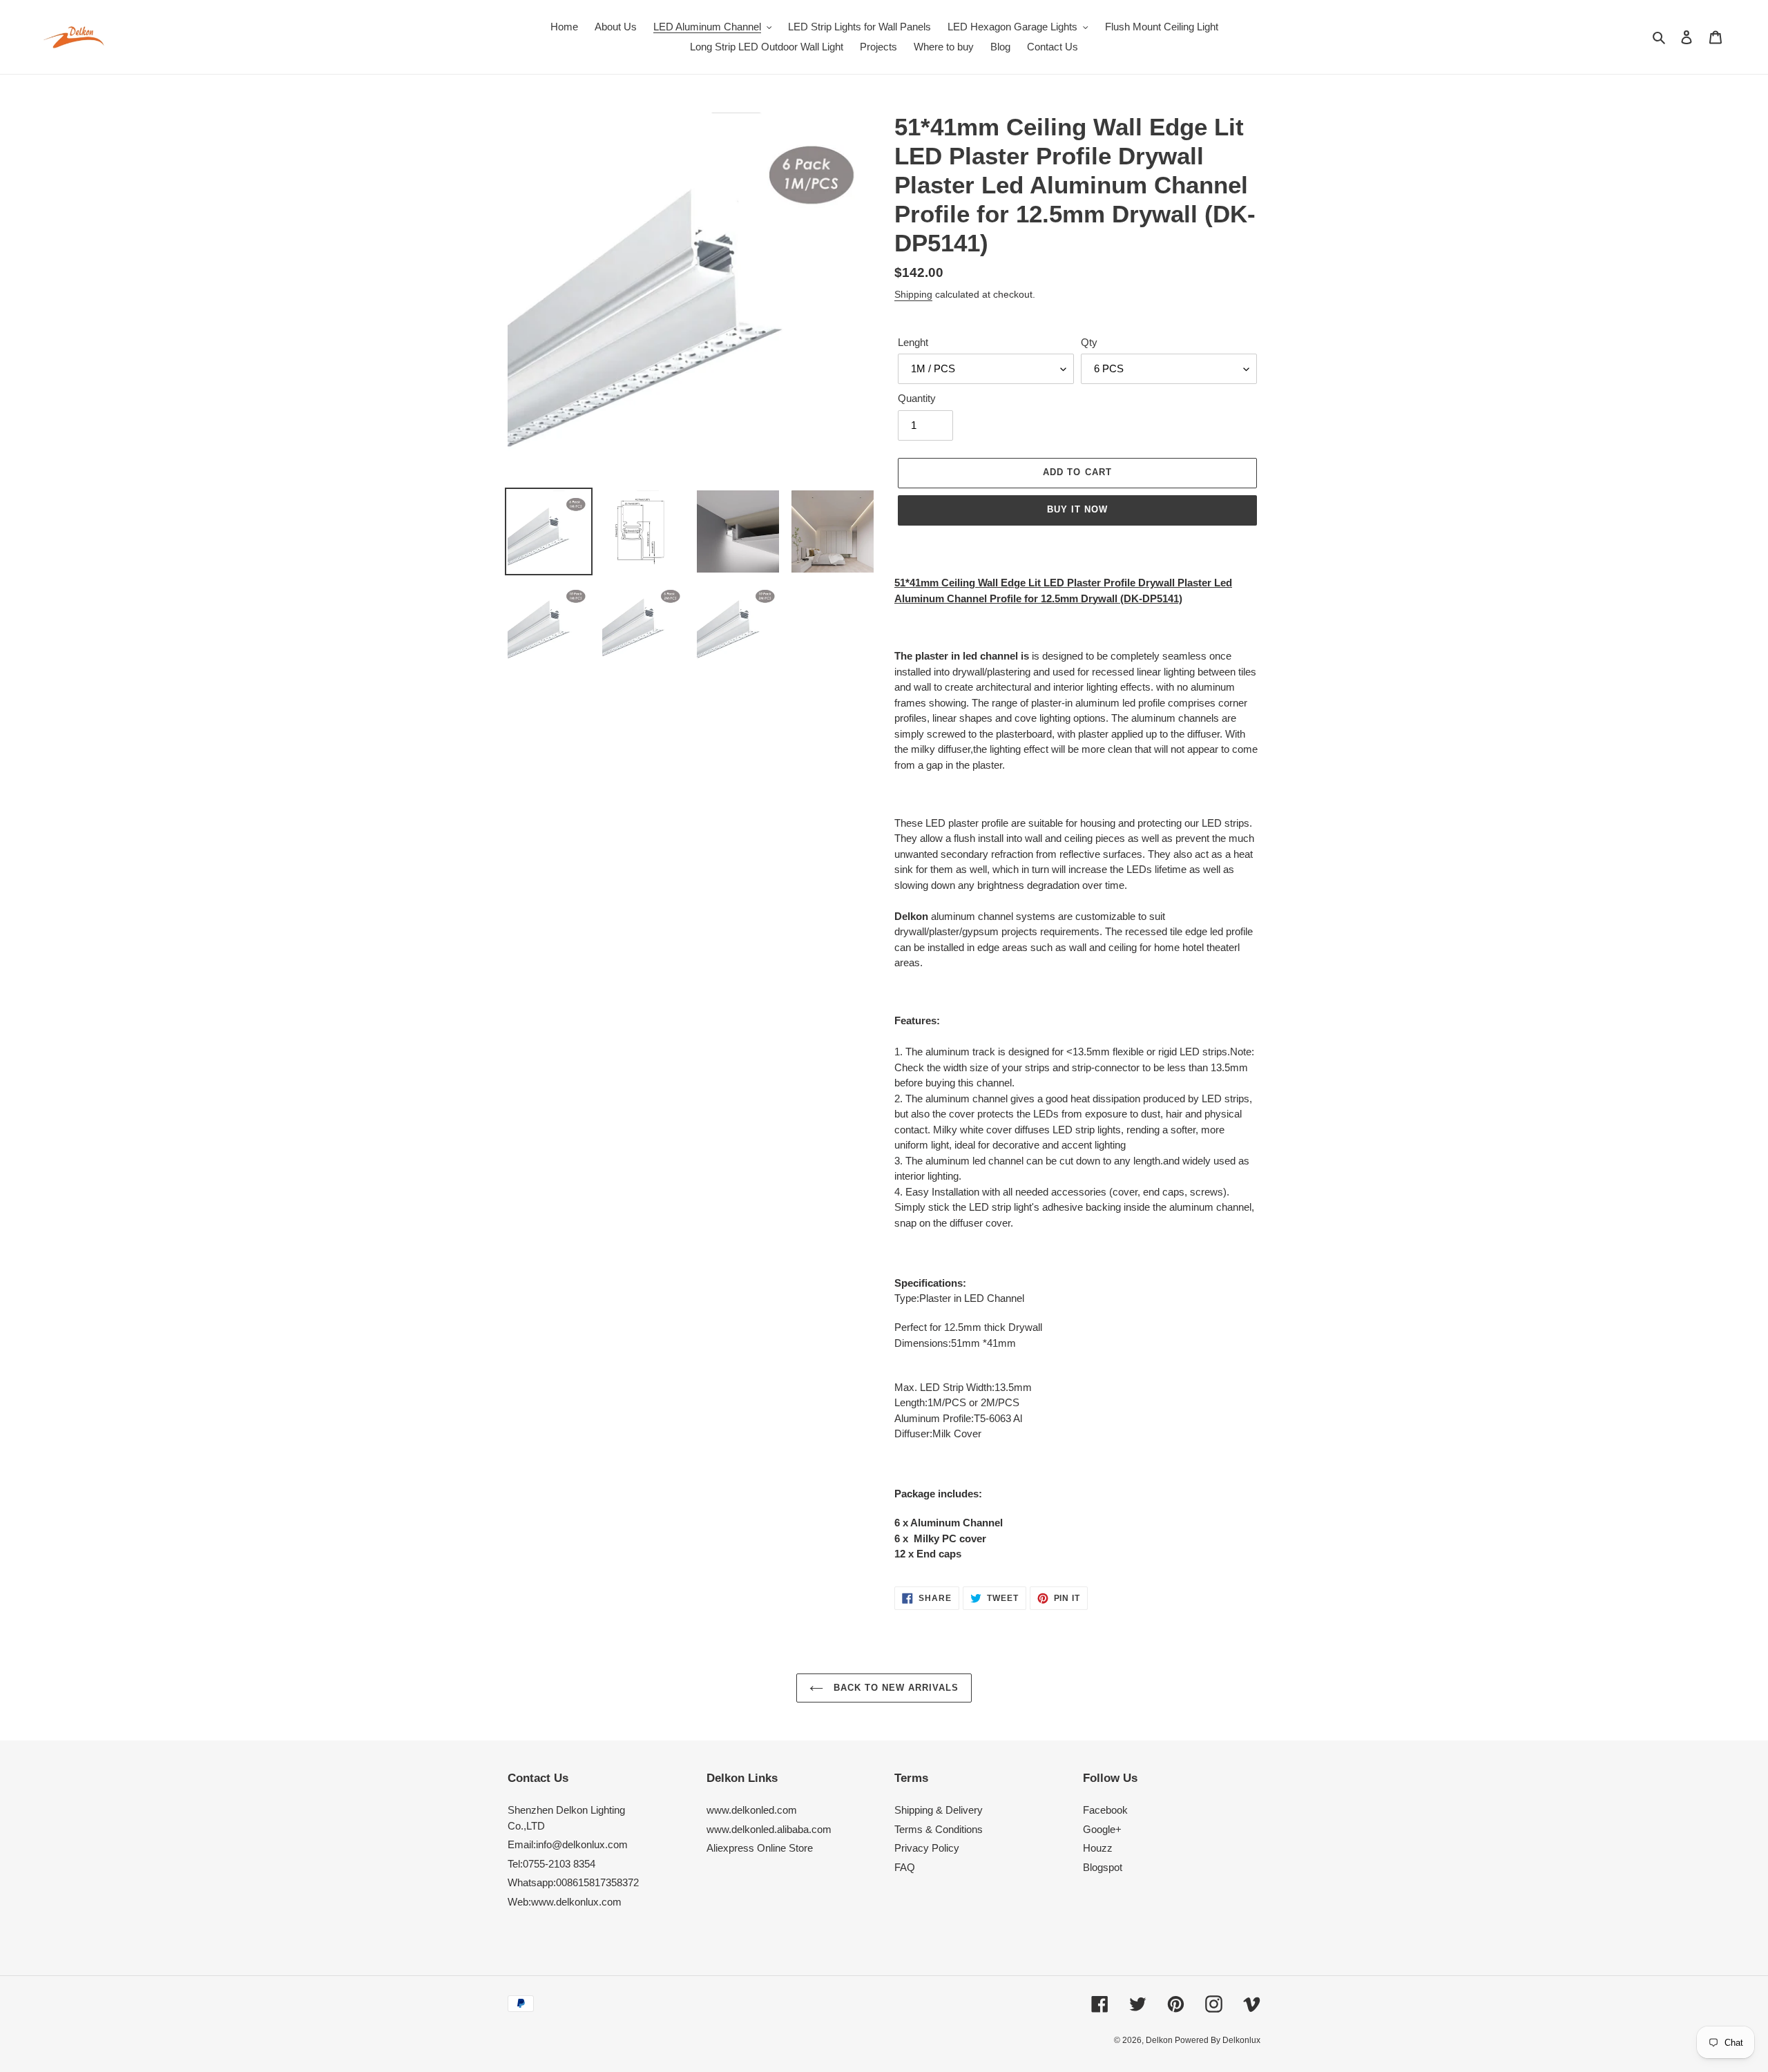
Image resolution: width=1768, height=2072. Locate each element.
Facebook (1105, 1810)
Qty (1089, 342)
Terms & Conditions (939, 1829)
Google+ (1102, 1829)
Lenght (913, 342)
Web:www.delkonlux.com (565, 1902)
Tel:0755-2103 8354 (551, 1864)
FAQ (905, 1867)
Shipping (913, 294)
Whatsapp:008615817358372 (573, 1882)
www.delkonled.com (752, 1810)
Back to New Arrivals (895, 1688)
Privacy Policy (927, 1848)
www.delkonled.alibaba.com (769, 1829)
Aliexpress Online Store (760, 1848)
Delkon (1160, 2040)
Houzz (1098, 1848)
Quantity (917, 398)
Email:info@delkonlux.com (568, 1844)
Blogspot (1103, 1867)
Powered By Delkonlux (1218, 2040)
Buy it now (1077, 509)
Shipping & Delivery (939, 1810)
